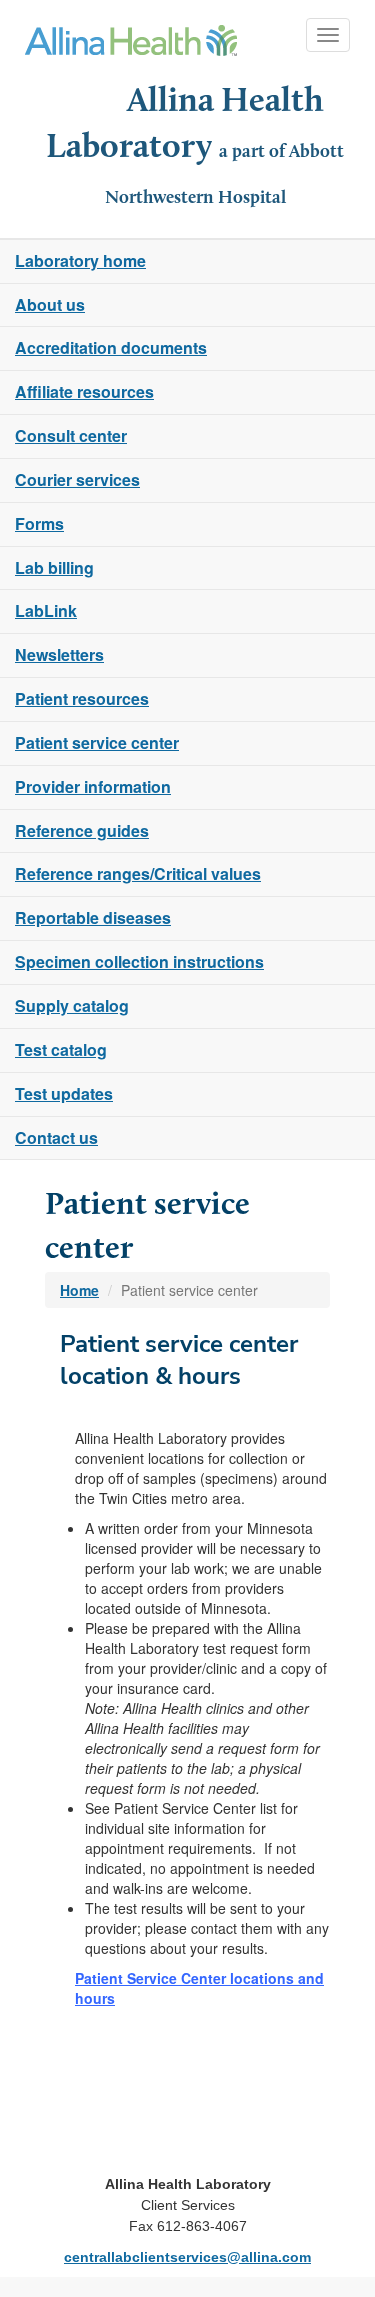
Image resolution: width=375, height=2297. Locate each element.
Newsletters (59, 654)
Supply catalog (72, 1005)
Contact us (56, 1137)
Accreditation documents (111, 347)
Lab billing (54, 567)
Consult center (71, 435)
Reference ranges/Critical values (138, 873)
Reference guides (82, 830)
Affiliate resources (84, 391)
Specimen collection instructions (139, 961)
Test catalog (61, 1049)
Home (79, 1290)
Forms (39, 523)
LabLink (46, 610)
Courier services (77, 479)
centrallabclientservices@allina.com (187, 2257)
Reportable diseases (93, 917)
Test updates (64, 1093)
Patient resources (82, 698)
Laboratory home (80, 260)
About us (50, 304)
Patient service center (97, 742)
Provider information (93, 786)
